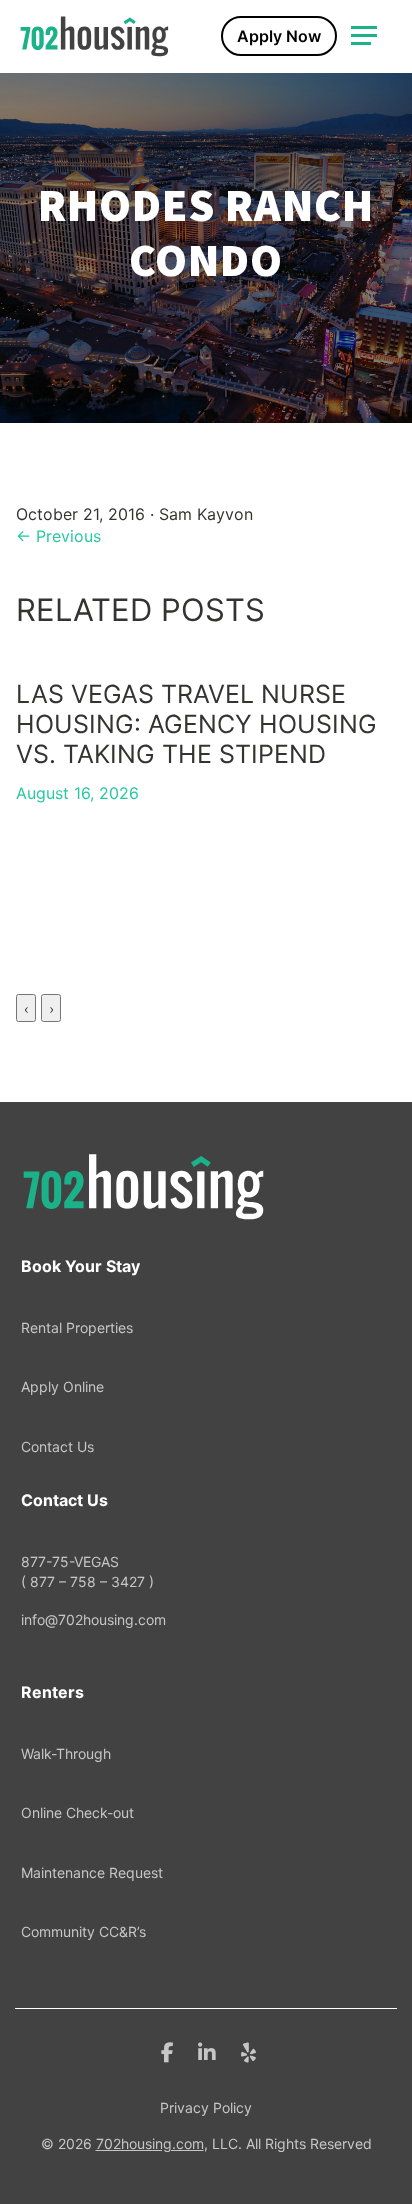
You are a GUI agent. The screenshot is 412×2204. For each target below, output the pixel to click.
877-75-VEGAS (87, 1571)
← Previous (58, 536)
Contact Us (57, 1446)
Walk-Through (66, 1753)
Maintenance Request (92, 1872)
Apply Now (279, 36)
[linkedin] (207, 2051)
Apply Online (62, 1386)
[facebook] (167, 2051)
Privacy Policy (206, 2107)
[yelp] (248, 2051)
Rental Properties (77, 1327)
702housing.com (150, 2143)
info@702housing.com (93, 1619)
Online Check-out (77, 1812)
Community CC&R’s (83, 1931)
